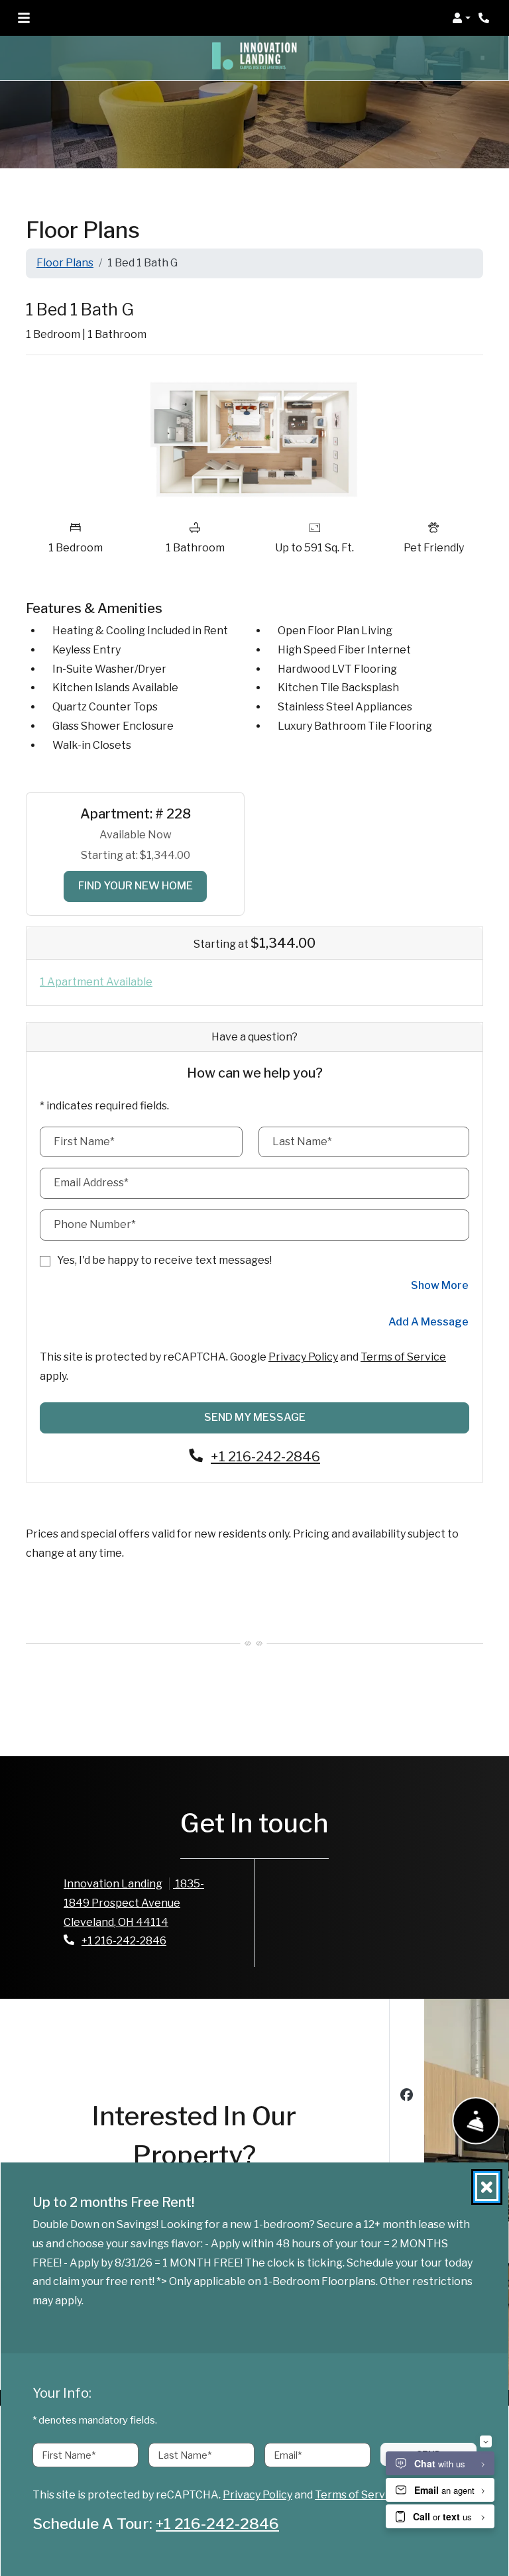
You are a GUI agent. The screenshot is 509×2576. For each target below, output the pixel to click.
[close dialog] (487, 2187)
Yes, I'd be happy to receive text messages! (164, 1260)
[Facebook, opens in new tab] (407, 2097)
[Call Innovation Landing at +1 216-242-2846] (485, 18)
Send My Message (255, 1417)
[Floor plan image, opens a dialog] (254, 439)
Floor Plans (65, 263)
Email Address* (91, 1183)
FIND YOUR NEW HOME (143, 885)
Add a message (428, 1322)
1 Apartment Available (96, 982)
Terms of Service (403, 1357)
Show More (440, 1285)
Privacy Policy (303, 1357)
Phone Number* (95, 1224)
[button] (461, 18)
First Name (69, 2455)
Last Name (185, 2455)
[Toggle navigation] (24, 18)
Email (288, 2455)
